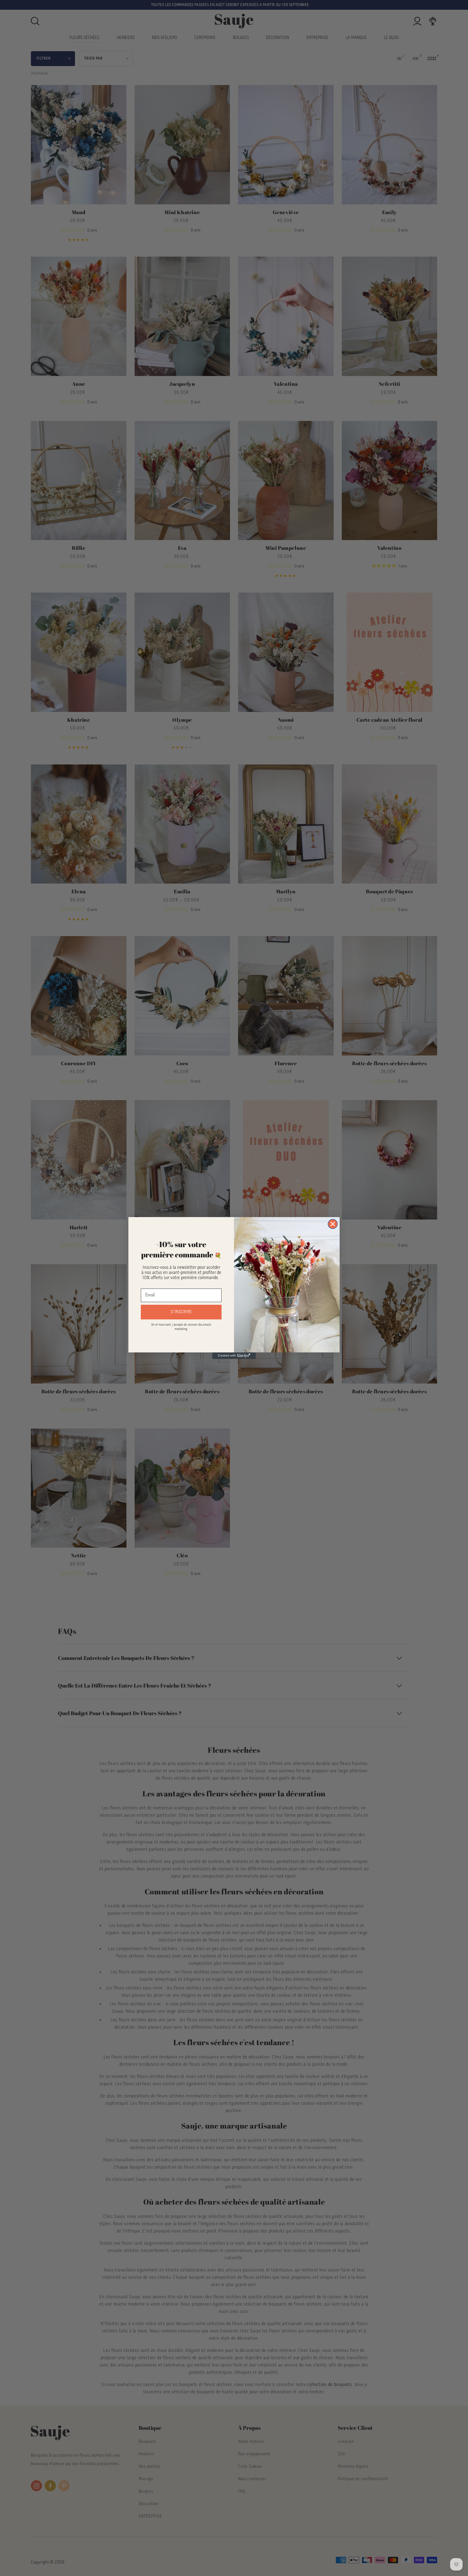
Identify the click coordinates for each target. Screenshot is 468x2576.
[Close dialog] (333, 1224)
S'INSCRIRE (181, 1312)
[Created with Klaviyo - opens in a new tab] (234, 1356)
